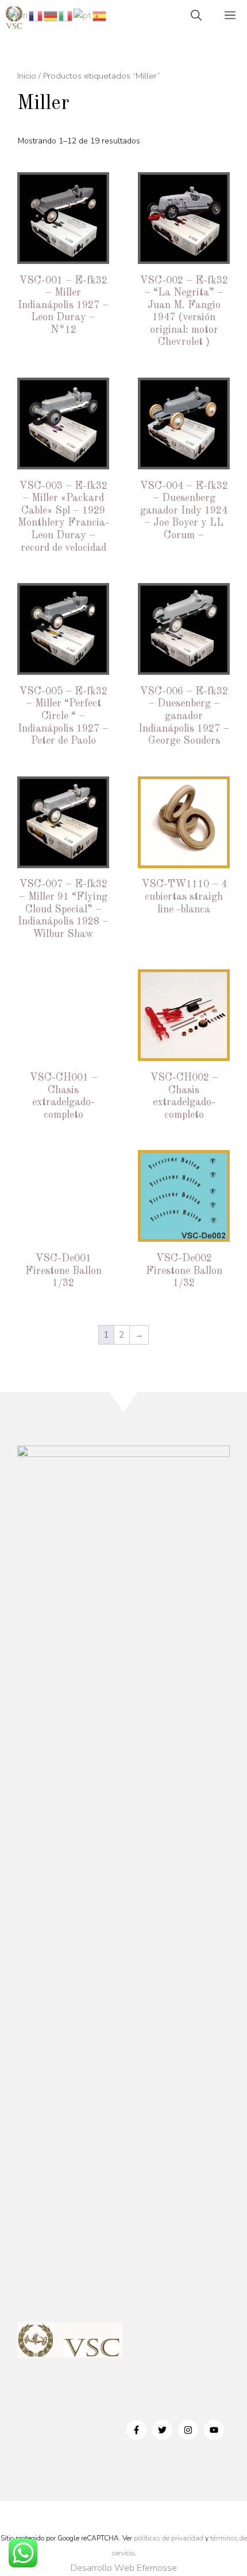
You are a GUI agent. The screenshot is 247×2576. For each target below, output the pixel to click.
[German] (51, 15)
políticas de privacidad (169, 2538)
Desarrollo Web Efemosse (124, 2568)
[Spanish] (100, 15)
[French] (36, 15)
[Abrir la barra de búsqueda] (196, 17)
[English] (19, 15)
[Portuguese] (83, 15)
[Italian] (66, 15)
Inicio (27, 76)
